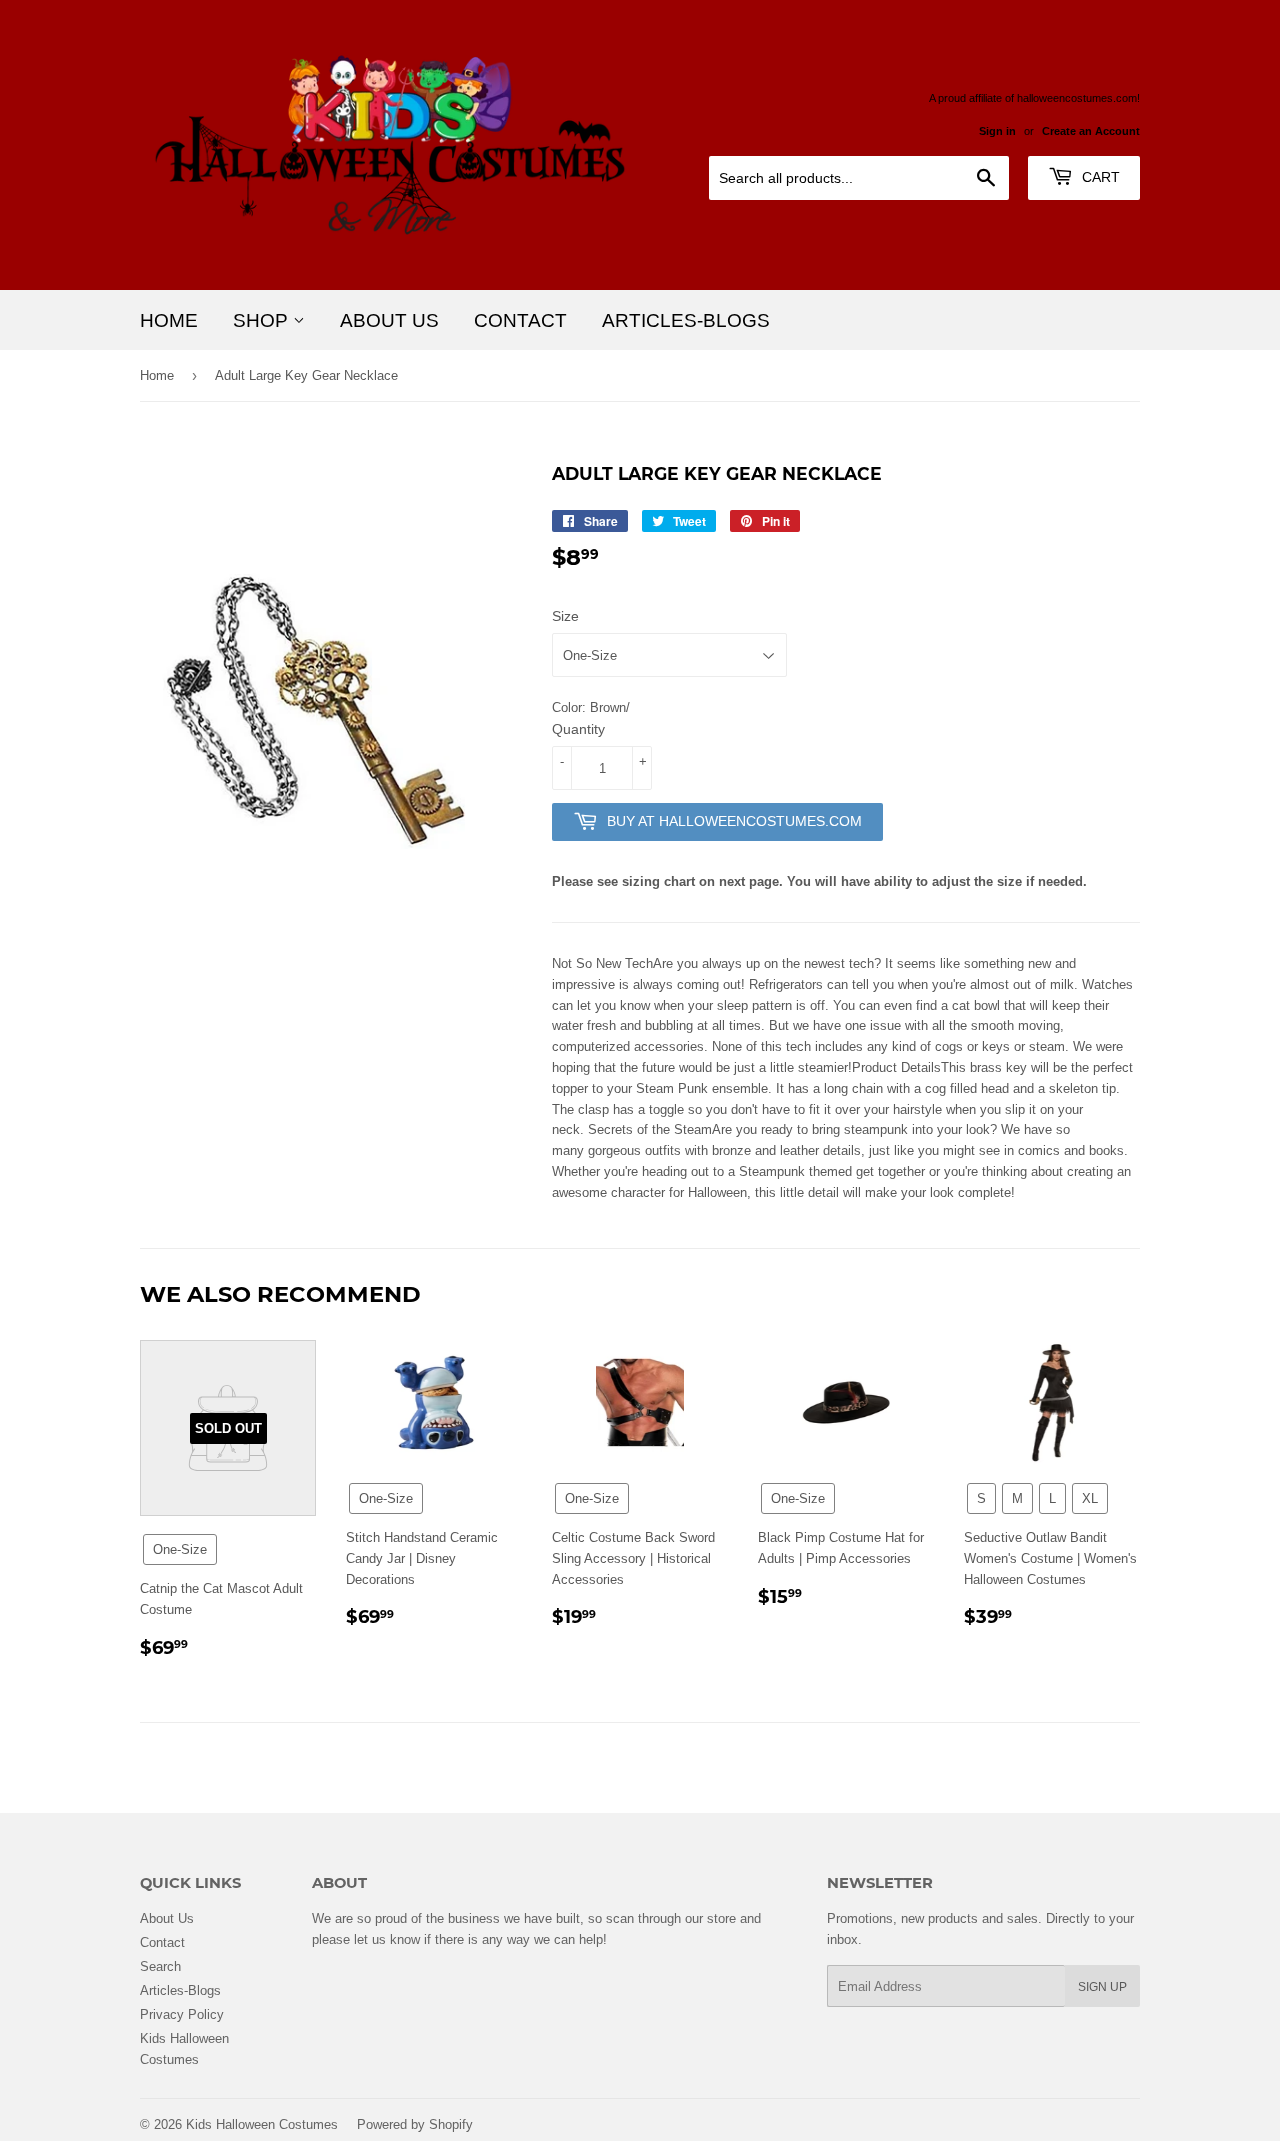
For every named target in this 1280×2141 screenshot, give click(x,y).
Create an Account (1091, 131)
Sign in (997, 131)
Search (160, 1966)
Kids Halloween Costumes (262, 2124)
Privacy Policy (182, 2014)
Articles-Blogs (686, 320)
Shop (263, 320)
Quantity (578, 729)
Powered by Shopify (415, 2124)
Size (565, 616)
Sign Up (1102, 1986)
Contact (520, 320)
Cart (1099, 177)
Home (169, 320)
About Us (389, 320)
